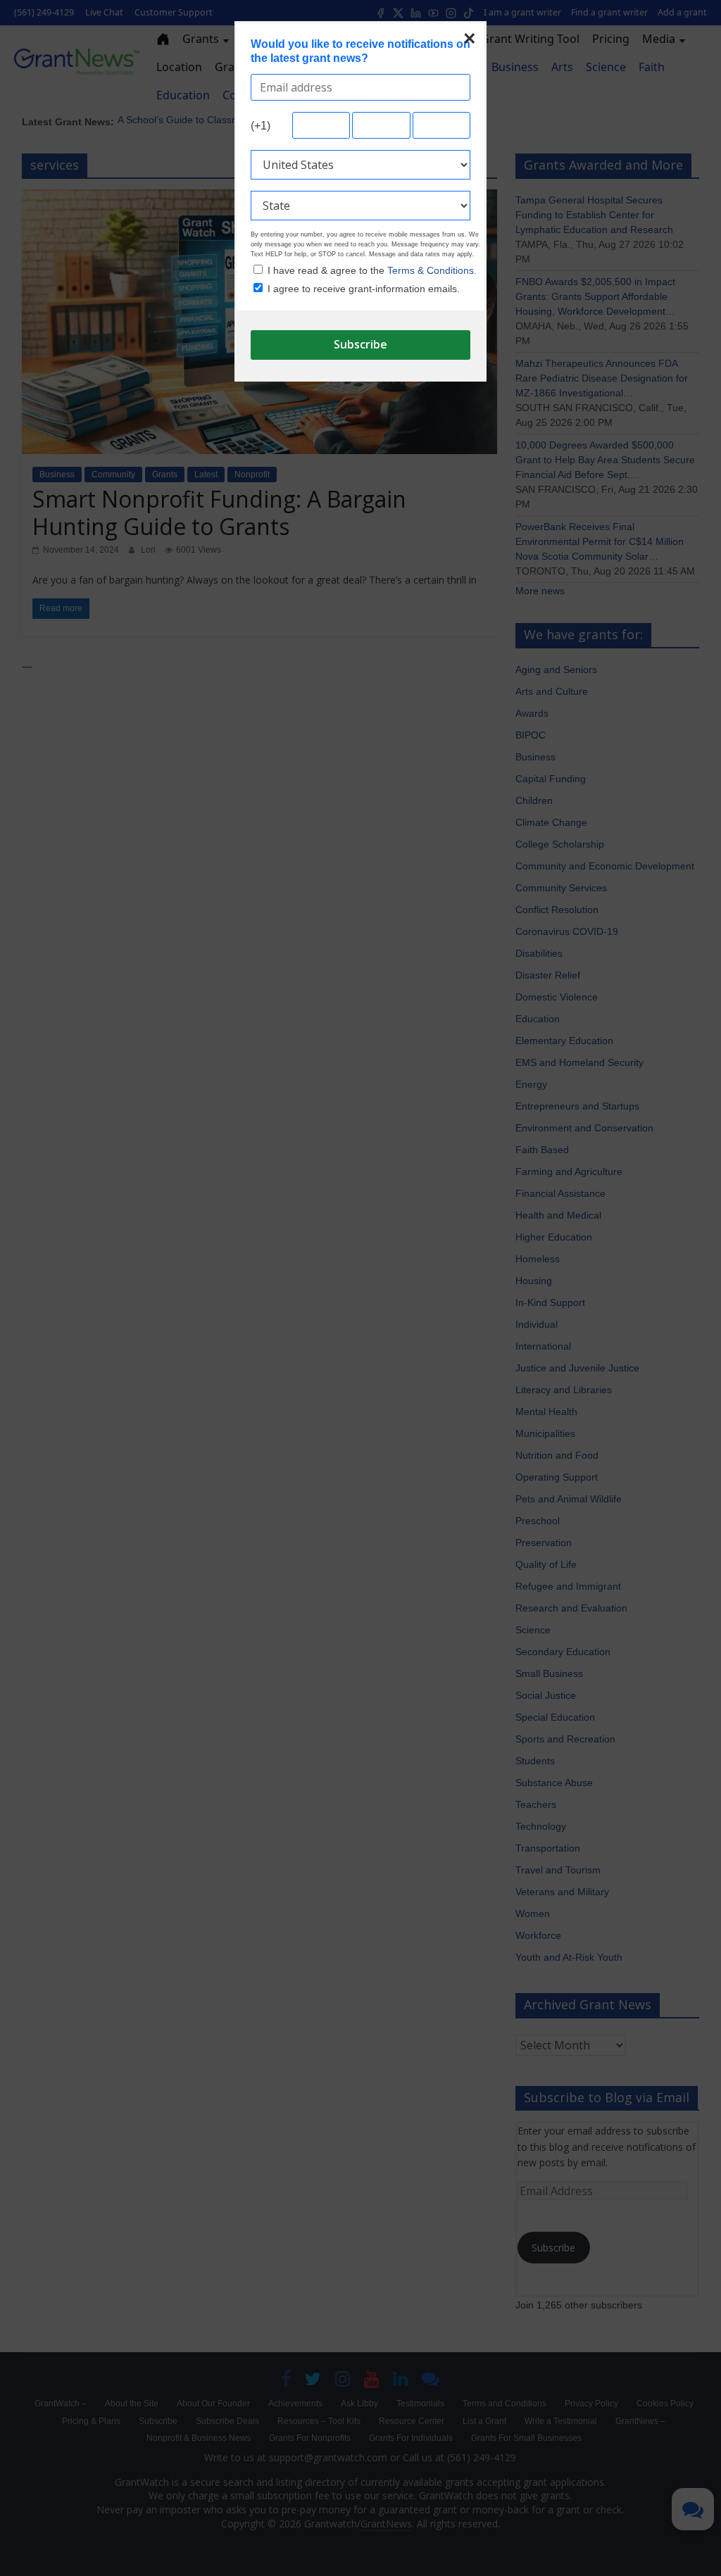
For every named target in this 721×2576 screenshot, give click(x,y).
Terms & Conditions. (432, 270)
